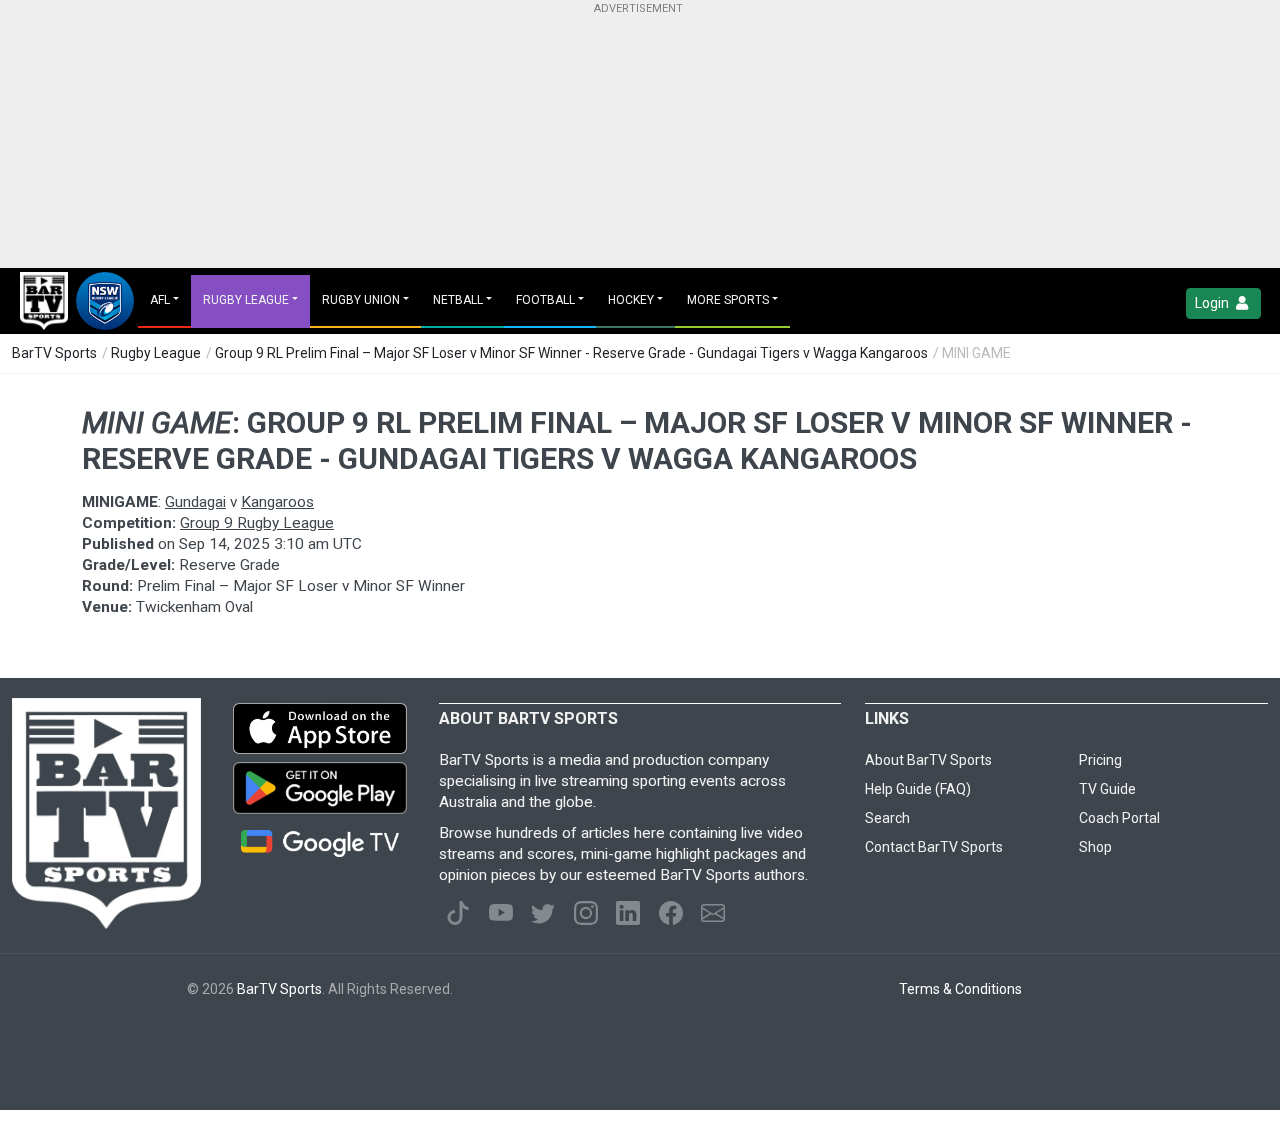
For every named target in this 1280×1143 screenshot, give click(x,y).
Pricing (1100, 760)
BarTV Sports (54, 353)
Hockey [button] (631, 300)
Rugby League (156, 353)
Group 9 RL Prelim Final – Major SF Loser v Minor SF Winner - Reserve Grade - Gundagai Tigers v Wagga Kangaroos (571, 353)
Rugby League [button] (246, 300)
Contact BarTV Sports (934, 847)
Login (1213, 303)
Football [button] (545, 300)
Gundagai (195, 502)
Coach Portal (1119, 818)
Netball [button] (458, 300)
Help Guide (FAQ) (918, 789)
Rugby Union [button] (361, 300)
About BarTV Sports (928, 760)
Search (887, 818)
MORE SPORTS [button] (728, 300)
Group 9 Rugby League (257, 523)
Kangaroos (277, 502)
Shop (1095, 847)
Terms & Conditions (960, 989)
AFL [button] (160, 300)
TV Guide (1107, 789)
